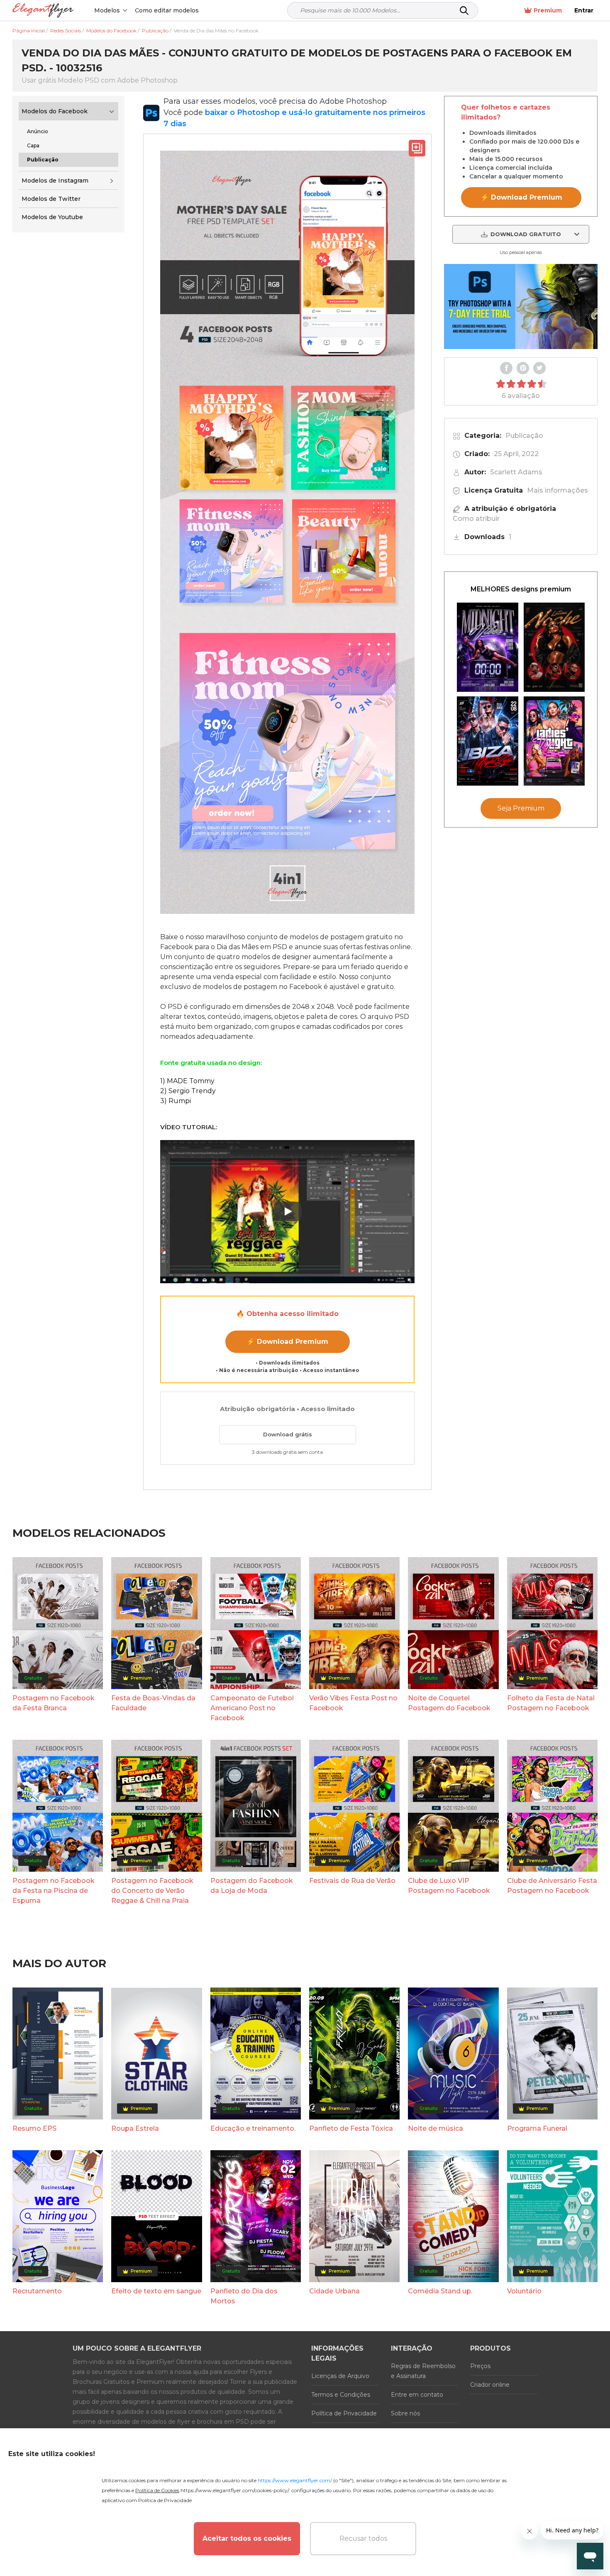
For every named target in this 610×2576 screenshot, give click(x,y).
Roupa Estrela (135, 2128)
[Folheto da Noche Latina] (554, 647)
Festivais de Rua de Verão (352, 1881)
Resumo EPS (34, 2128)
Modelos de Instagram (55, 181)
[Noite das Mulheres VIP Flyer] (554, 741)
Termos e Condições (341, 2395)
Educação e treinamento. (253, 2128)
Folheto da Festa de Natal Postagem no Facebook (551, 1703)
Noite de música (436, 2128)
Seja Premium (521, 808)
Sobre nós (405, 2413)
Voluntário (524, 2291)
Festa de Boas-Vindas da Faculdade (153, 1703)
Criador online (490, 2385)
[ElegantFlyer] (43, 11)
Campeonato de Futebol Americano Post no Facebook (252, 1708)
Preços (480, 2366)
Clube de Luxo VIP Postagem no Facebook (449, 1886)
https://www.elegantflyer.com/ (295, 2480)
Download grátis (288, 1434)
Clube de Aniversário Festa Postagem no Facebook (552, 1886)
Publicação (524, 436)
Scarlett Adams (516, 472)
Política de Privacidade (344, 2413)
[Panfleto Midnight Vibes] (488, 647)
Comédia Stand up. (440, 2291)
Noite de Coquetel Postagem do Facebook (449, 1703)
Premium (548, 10)
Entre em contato (417, 2395)
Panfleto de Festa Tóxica (351, 2128)
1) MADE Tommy (187, 1081)
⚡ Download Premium (287, 1342)
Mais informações (558, 490)
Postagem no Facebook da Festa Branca (54, 1703)
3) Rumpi (176, 1101)
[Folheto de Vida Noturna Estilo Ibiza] (488, 741)
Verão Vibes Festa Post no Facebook (353, 1703)
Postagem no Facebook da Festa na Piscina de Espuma (54, 1891)
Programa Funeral (537, 2128)
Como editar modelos (167, 10)
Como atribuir (476, 519)
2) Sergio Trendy (188, 1091)
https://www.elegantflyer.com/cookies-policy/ (235, 2490)
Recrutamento (37, 2291)
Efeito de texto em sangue (156, 2291)
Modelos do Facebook (55, 111)
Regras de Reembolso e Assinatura (423, 2371)
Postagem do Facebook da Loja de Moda (252, 1886)
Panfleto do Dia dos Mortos (244, 2296)
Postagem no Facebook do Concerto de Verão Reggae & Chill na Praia (152, 1891)
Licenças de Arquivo (340, 2376)
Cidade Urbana (334, 2291)
